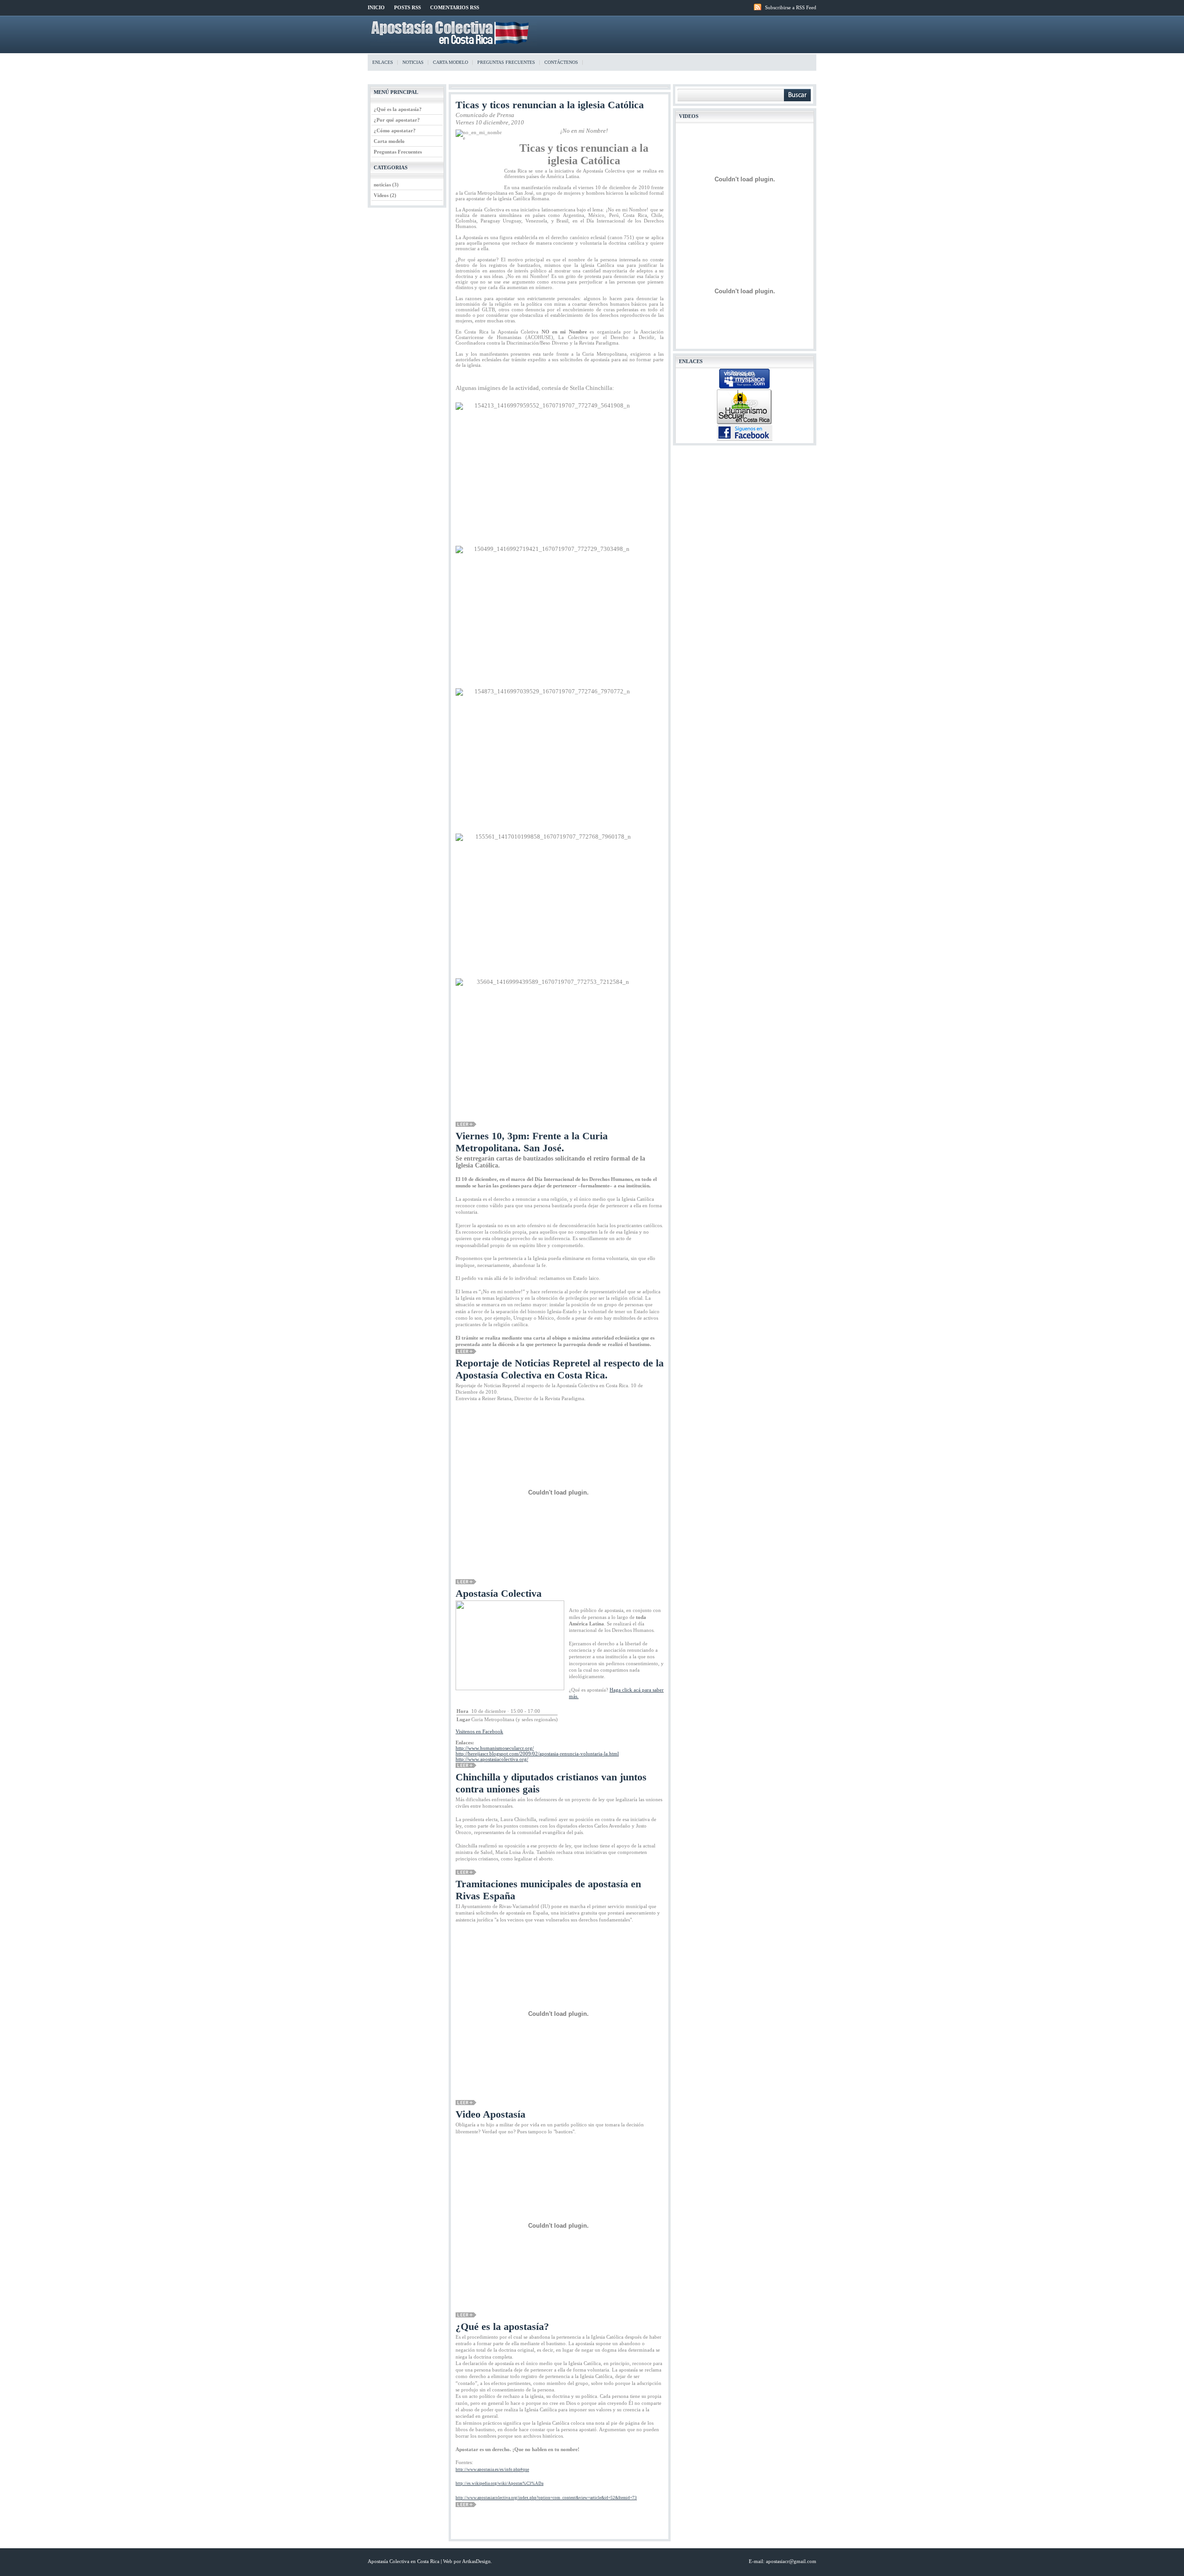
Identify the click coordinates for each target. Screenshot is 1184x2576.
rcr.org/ (495, 1748)
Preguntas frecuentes (506, 62)
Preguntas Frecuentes (398, 152)
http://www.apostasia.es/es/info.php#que (492, 2470)
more (466, 1124)
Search (797, 95)
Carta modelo (450, 62)
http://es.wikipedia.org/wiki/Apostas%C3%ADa (499, 2483)
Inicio (376, 7)
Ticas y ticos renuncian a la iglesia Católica (550, 105)
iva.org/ (492, 1759)
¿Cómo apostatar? (395, 130)
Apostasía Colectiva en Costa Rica (404, 2561)
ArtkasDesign (476, 2561)
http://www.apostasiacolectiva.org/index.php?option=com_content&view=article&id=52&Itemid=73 (546, 2498)
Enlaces (383, 62)
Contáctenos (561, 62)
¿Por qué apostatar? (397, 120)
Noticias (413, 62)
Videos (382, 195)
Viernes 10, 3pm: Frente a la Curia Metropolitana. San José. (532, 1142)
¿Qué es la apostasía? (398, 109)
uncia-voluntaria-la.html (537, 1754)
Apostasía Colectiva (499, 1593)
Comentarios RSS (455, 7)
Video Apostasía (490, 2114)
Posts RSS (407, 7)
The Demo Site (453, 33)
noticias (383, 185)
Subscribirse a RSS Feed (791, 7)
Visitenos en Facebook (479, 1731)
